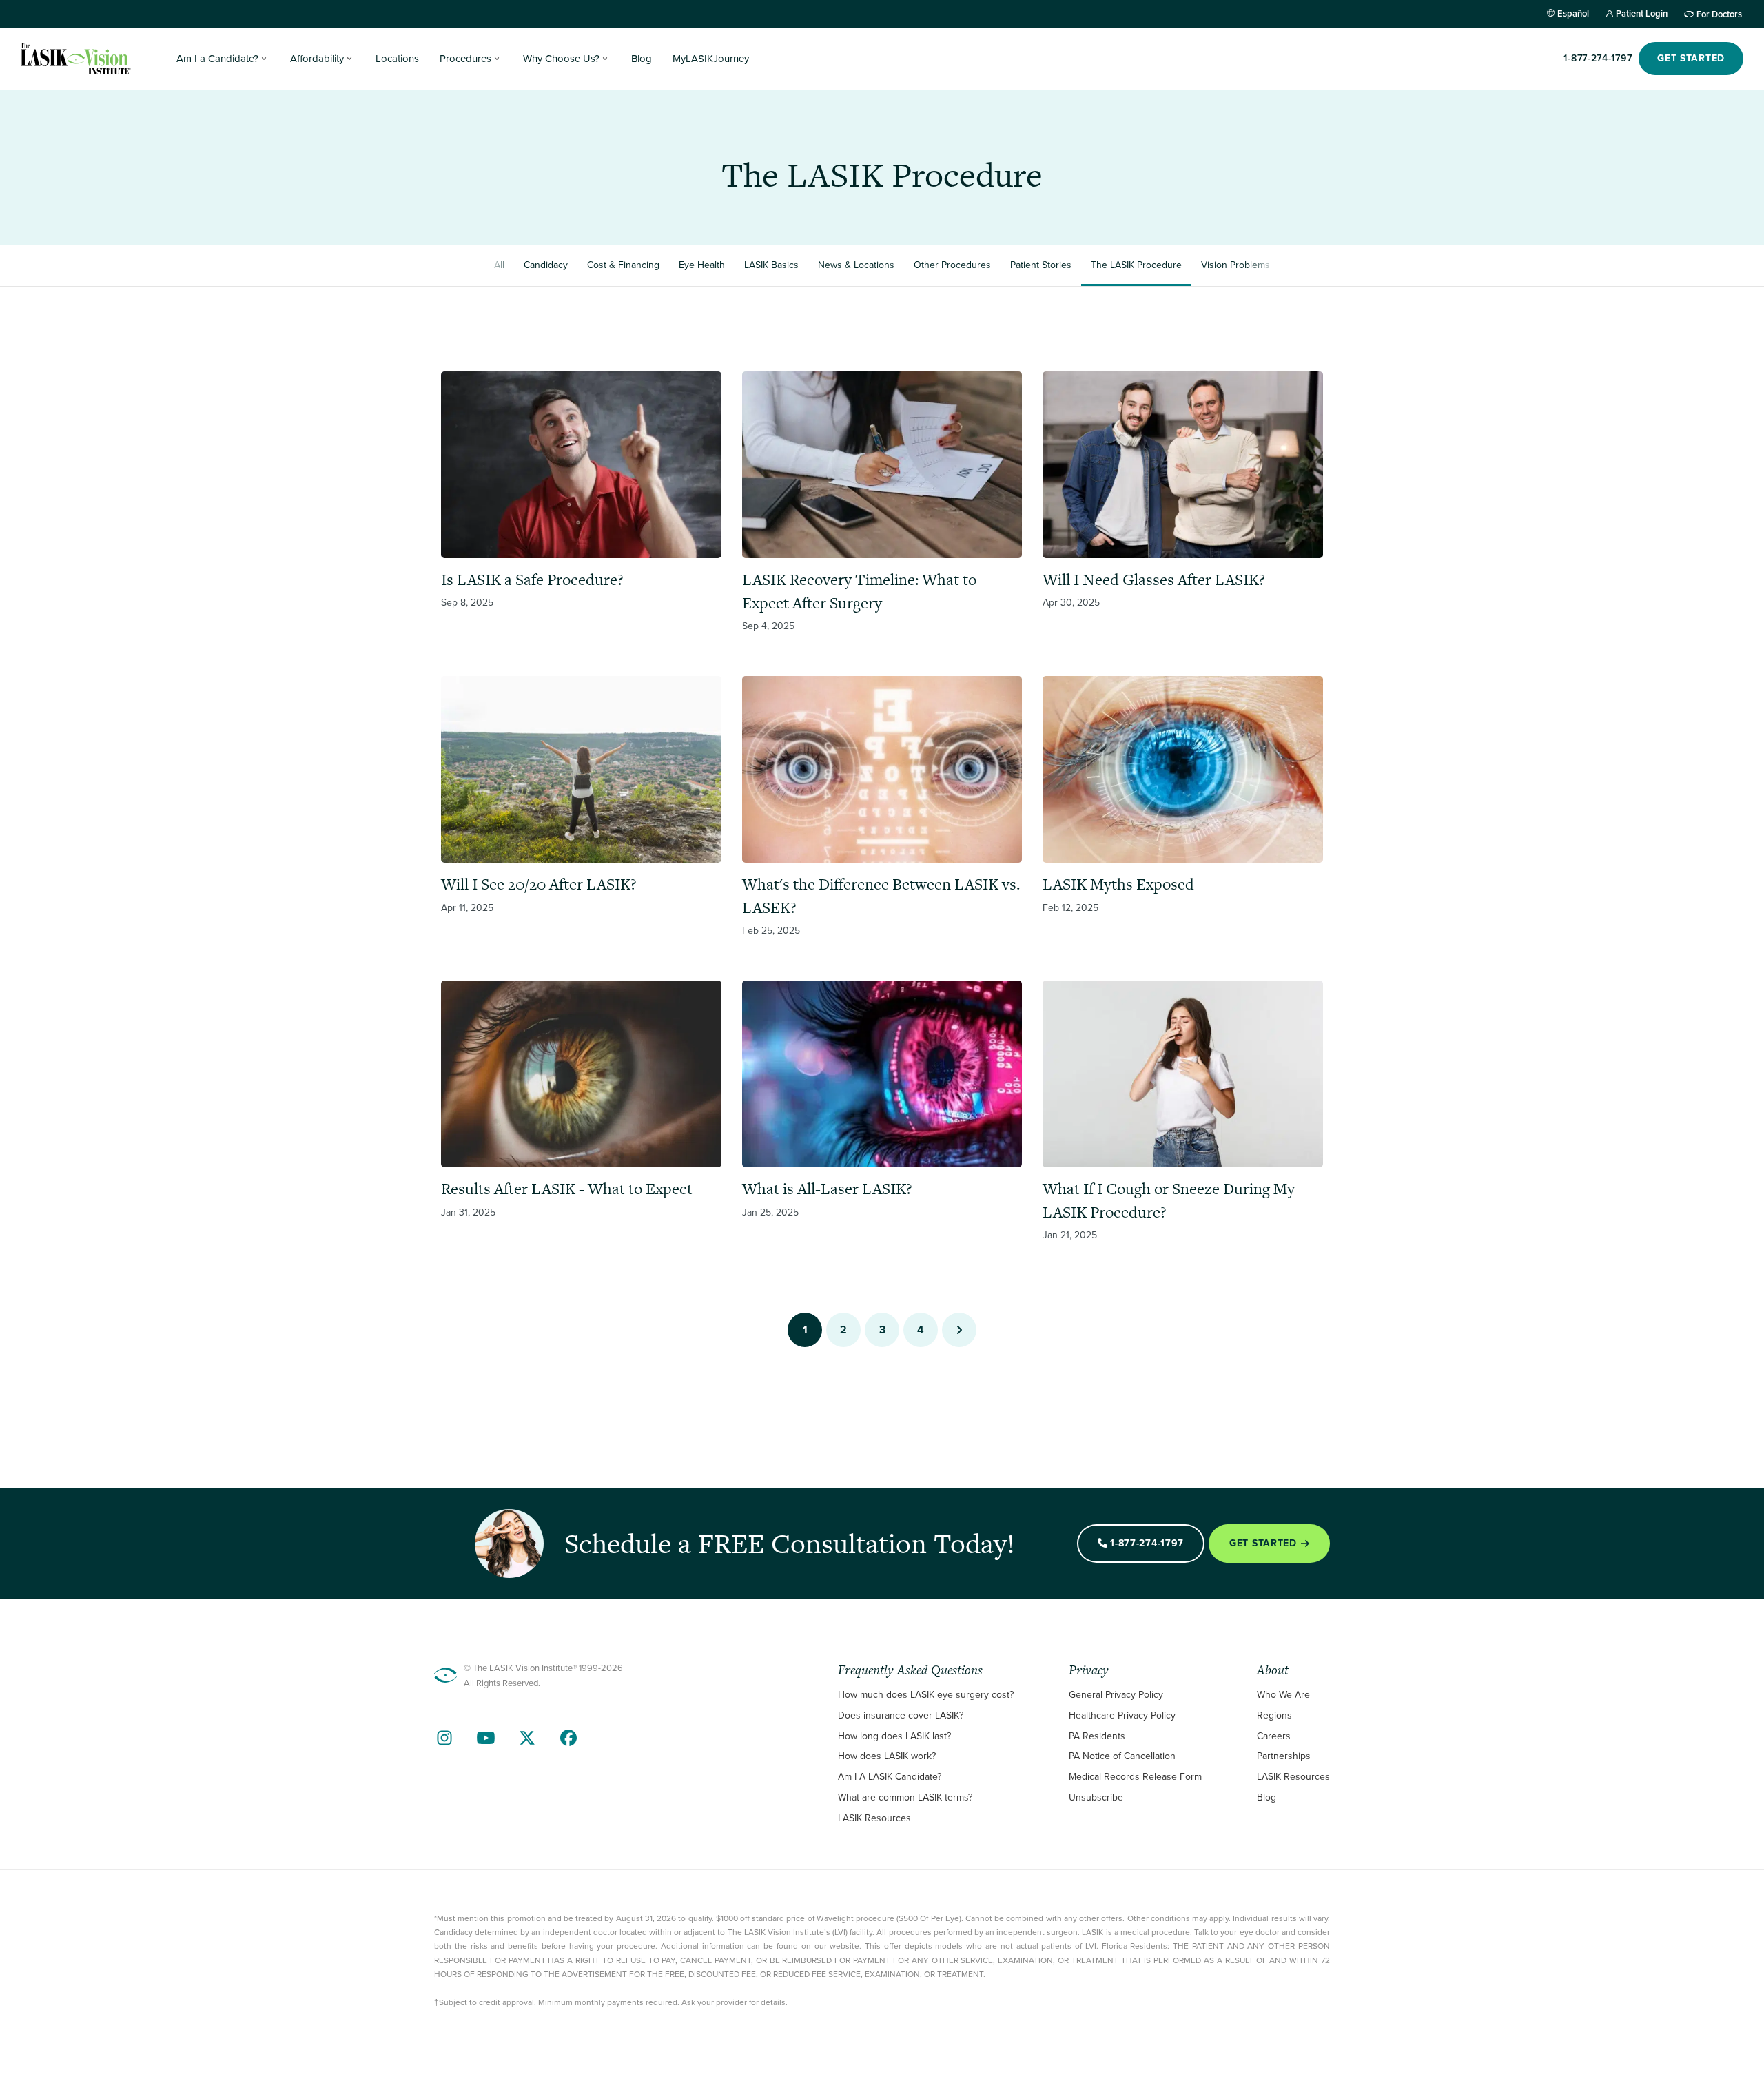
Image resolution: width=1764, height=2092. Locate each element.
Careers (1274, 1736)
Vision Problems (1235, 265)
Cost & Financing (623, 265)
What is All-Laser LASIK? (827, 1189)
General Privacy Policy (1116, 1695)
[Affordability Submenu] (349, 59)
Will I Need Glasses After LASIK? (1154, 580)
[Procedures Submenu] (497, 59)
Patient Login (1642, 13)
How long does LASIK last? (894, 1736)
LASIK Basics (771, 265)
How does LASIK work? (887, 1756)
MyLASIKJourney (711, 59)
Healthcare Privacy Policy (1122, 1715)
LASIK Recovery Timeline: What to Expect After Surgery (859, 591)
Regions (1274, 1715)
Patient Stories (1041, 265)
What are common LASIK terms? (905, 1797)
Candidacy (546, 265)
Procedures (465, 59)
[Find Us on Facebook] (568, 1738)
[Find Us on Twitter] (527, 1738)
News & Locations (856, 265)
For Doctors (1719, 14)
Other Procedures (952, 265)
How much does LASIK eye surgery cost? (926, 1695)
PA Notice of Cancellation (1122, 1756)
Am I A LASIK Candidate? (890, 1777)
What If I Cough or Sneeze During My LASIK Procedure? (1169, 1200)
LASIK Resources (874, 1818)
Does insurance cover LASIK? (901, 1715)
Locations (397, 59)
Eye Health (702, 265)
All (499, 265)
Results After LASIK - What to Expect (567, 1189)
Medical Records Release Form (1135, 1777)
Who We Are (1283, 1695)
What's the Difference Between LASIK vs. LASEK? (881, 896)
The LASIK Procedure (1136, 265)
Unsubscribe (1096, 1797)
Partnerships (1284, 1756)
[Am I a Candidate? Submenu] (264, 59)
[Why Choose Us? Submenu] (605, 59)
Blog (642, 59)
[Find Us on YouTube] (486, 1738)
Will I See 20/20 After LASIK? (539, 884)
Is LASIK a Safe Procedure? (532, 580)
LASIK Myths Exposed (1118, 884)
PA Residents (1097, 1736)
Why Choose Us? (561, 59)
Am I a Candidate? (217, 59)
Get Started (1263, 1543)
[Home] (76, 59)
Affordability (317, 59)
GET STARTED (1691, 58)
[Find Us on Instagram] (444, 1738)
